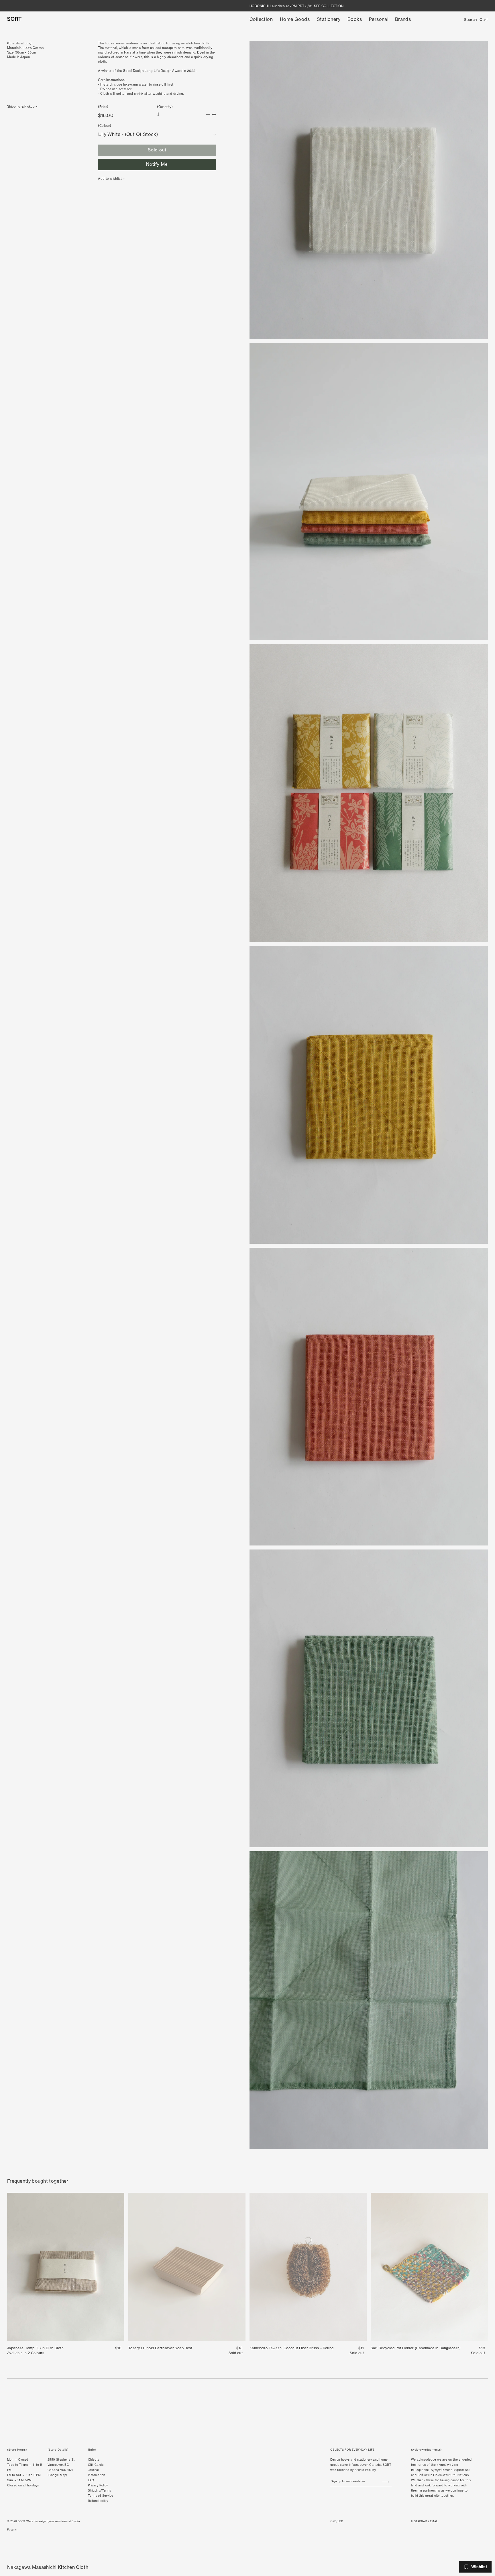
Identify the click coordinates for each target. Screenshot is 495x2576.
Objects (94, 2460)
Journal (93, 2470)
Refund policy (98, 2501)
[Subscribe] (385, 2482)
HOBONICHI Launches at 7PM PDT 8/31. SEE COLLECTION (296, 6)
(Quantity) (165, 107)
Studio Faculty (365, 2470)
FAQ (91, 2480)
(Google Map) (57, 2475)
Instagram (419, 2521)
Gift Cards (96, 2465)
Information (97, 2475)
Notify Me (157, 164)
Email (434, 2521)
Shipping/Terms (100, 2491)
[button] (261, 19)
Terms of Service (101, 2496)
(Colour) (105, 126)
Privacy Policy (98, 2485)
